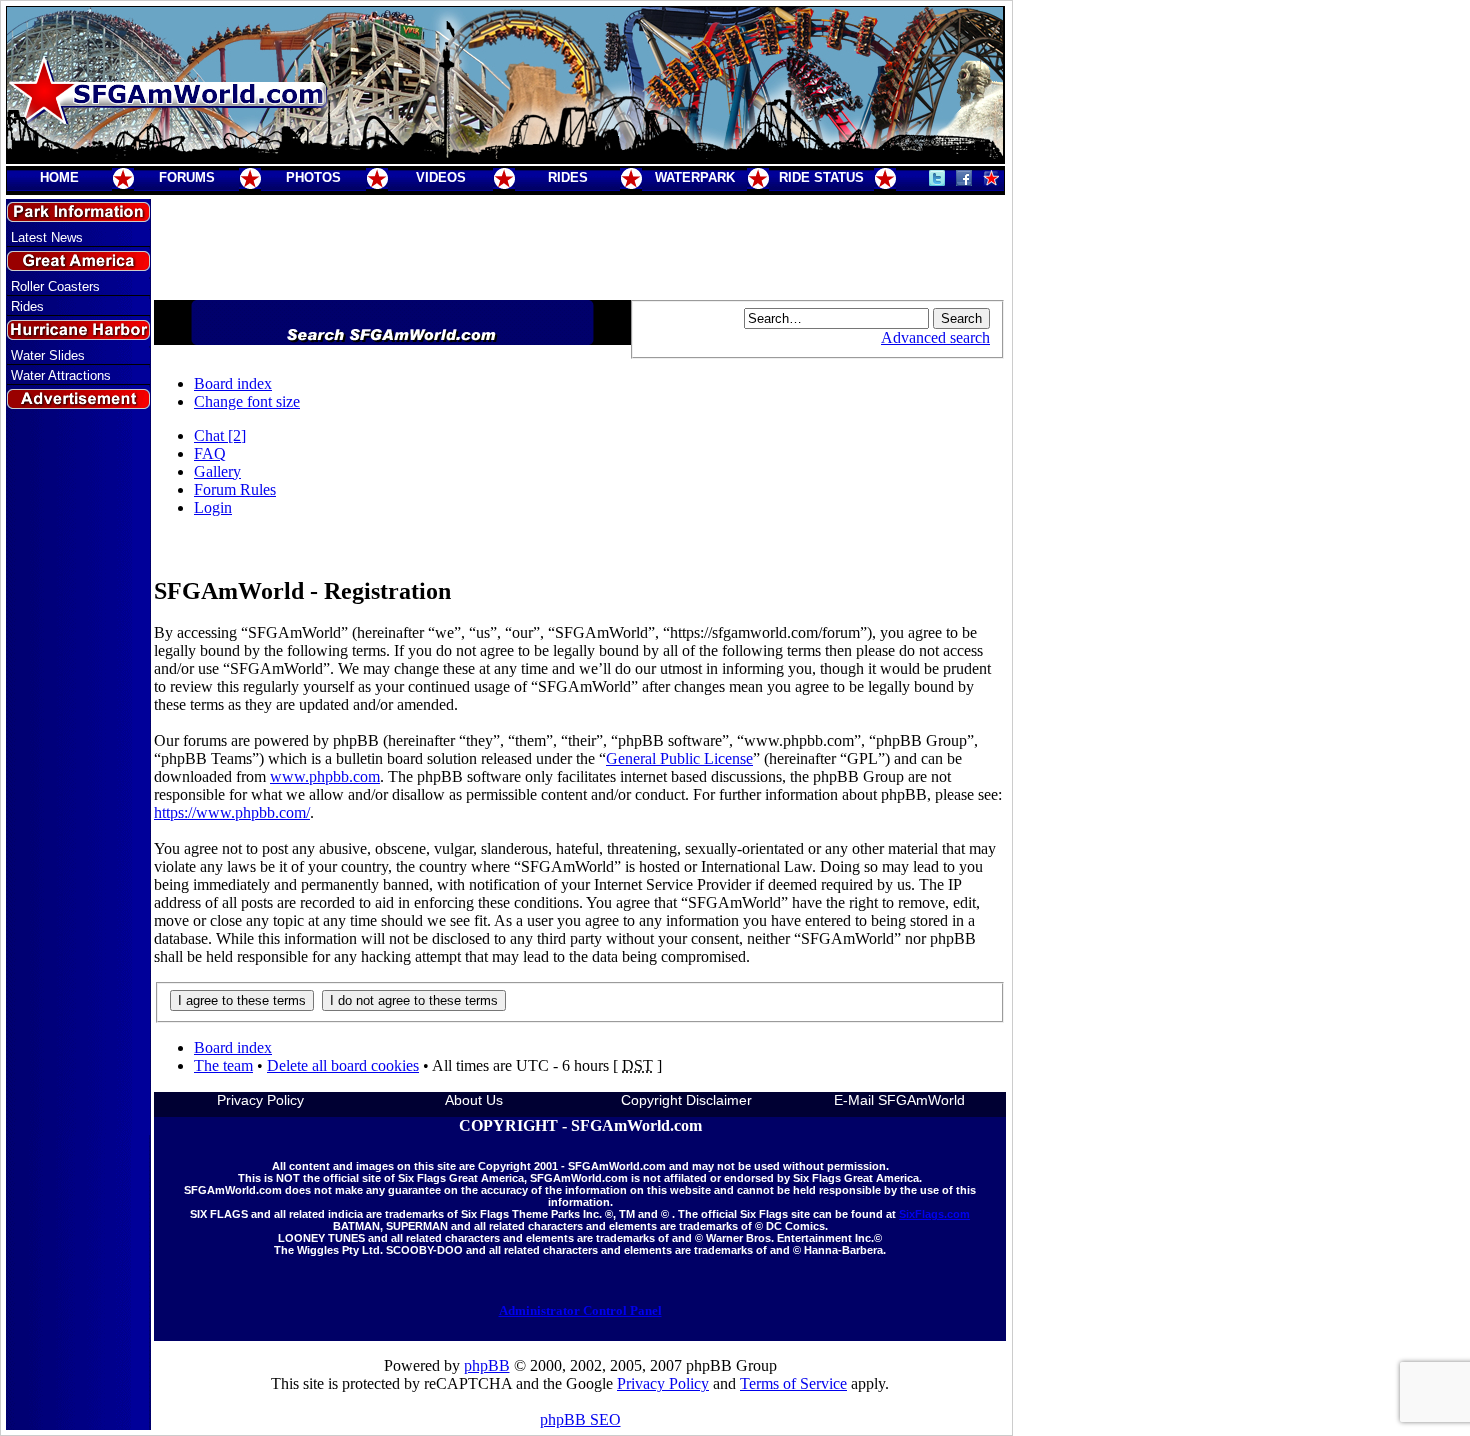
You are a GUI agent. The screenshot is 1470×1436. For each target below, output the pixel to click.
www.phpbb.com (325, 776)
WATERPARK (695, 177)
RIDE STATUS (821, 177)
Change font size (247, 401)
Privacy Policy (260, 1100)
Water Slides (48, 355)
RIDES (568, 177)
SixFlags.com (934, 1214)
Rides (27, 306)
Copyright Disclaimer (686, 1100)
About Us (474, 1100)
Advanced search (935, 337)
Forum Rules (235, 489)
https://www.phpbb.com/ (232, 812)
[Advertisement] (79, 773)
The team (223, 1065)
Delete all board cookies (343, 1065)
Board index (233, 383)
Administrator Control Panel (580, 1310)
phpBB (487, 1365)
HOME (59, 177)
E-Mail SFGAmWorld (899, 1100)
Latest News (47, 237)
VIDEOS (441, 177)
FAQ (210, 453)
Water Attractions (61, 375)
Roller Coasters (55, 286)
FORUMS (187, 177)
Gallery (217, 471)
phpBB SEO (580, 1419)
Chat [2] (220, 435)
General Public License (679, 758)
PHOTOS (313, 177)
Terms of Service (793, 1383)
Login (213, 507)
